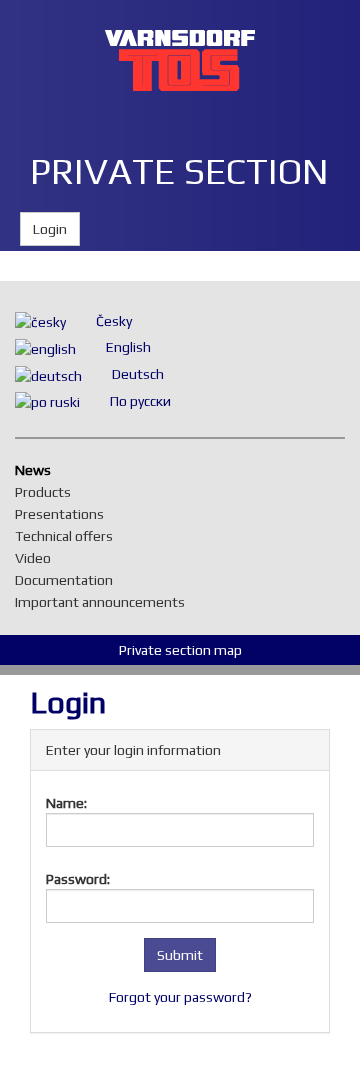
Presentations (64, 514)
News (38, 470)
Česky (114, 321)
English (128, 347)
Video (38, 558)
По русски (140, 401)
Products (48, 492)
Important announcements (105, 602)
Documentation (69, 580)
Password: (78, 879)
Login (50, 229)
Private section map (180, 650)
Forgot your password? (180, 997)
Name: (66, 803)
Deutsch (138, 374)
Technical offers (69, 536)
